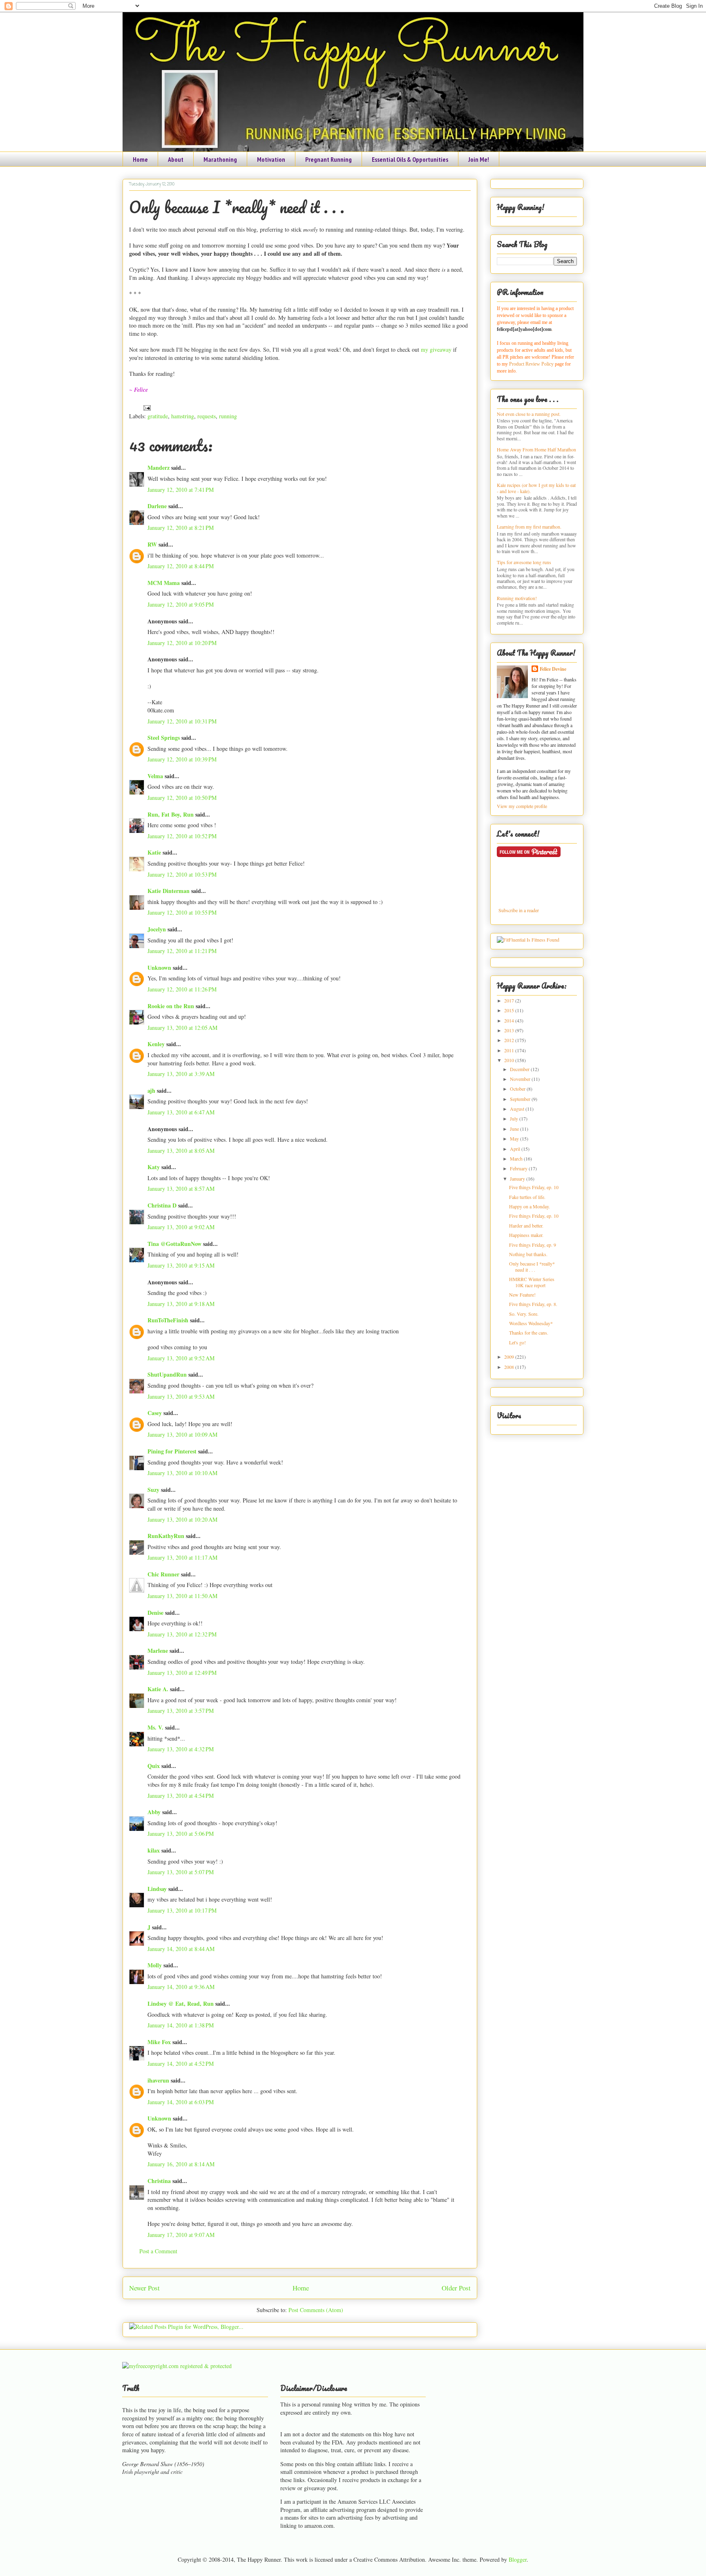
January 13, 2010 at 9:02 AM (181, 1227)
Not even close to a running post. (529, 414)
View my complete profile (522, 806)
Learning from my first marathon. (529, 527)
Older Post (456, 2288)
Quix (154, 1766)
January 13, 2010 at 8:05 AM (181, 1151)
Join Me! (479, 159)
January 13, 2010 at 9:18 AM (181, 1304)
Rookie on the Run (171, 1006)
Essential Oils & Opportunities (410, 159)
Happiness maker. (526, 1235)
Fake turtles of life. (527, 1197)
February (519, 1168)
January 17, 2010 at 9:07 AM (181, 2235)
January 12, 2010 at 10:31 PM (182, 721)
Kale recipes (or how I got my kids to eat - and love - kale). (536, 488)
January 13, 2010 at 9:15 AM (181, 1265)
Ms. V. (155, 1727)
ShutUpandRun (167, 1374)
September (521, 1099)
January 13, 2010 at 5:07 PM (181, 1872)
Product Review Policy (532, 364)
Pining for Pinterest (172, 1451)
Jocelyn (157, 929)
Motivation (271, 159)
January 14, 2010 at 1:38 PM (181, 2025)
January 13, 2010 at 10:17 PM (182, 1910)
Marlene (158, 1651)
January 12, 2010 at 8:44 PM (181, 566)
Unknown (159, 968)
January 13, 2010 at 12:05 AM (182, 1028)
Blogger (518, 2559)
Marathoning (220, 159)
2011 (510, 1050)
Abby (154, 1812)
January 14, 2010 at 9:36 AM (181, 1987)
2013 (510, 1030)
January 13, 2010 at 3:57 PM (181, 1711)
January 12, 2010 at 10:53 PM (182, 874)
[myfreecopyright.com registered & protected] (177, 2366)
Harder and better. (526, 1225)
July (515, 1118)
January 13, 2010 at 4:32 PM (181, 1749)
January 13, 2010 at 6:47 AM (181, 1112)
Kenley (156, 1044)
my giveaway (435, 349)
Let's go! (517, 1342)
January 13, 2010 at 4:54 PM (181, 1796)
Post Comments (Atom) (316, 2310)
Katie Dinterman (169, 891)
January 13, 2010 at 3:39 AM (181, 1074)
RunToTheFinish (168, 1320)
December (520, 1069)
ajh (151, 1090)
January (518, 1179)
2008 (510, 1367)
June (515, 1129)
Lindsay (157, 1889)
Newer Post (144, 2288)
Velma (155, 776)
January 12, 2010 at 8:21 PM (181, 528)
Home (140, 159)
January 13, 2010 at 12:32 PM (182, 1634)
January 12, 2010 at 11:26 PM (182, 989)
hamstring (183, 416)
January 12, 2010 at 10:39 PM (182, 759)
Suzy (153, 1490)
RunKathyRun (166, 1536)
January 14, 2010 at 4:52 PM (181, 2064)
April (516, 1149)
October (518, 1089)
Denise (155, 1613)
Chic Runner (163, 1574)
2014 (510, 1020)
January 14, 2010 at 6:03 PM (181, 2102)
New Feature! (522, 1295)
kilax (154, 1850)
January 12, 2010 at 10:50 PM (182, 798)
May (515, 1138)
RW (152, 544)
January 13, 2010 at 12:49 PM (182, 1673)
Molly (155, 1965)
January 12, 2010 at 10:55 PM (182, 912)
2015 (510, 1010)
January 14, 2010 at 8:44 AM (181, 1949)
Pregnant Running (328, 159)
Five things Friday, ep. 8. (533, 1304)
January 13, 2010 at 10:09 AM (182, 1434)
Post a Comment (158, 2251)
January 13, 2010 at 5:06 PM (181, 1834)
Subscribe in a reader (519, 910)
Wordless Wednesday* (531, 1323)
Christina (159, 2181)
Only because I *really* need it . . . (237, 207)
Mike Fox (159, 2042)
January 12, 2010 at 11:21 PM (182, 951)
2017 (510, 1000)
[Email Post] (146, 407)
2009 (510, 1357)
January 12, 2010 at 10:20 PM (182, 643)
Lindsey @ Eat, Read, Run (181, 2003)
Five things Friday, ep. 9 (533, 1245)
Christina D (162, 1205)
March (517, 1159)
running (228, 416)
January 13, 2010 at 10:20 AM (182, 1519)
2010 (510, 1060)
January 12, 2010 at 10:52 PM (182, 836)
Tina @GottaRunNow (174, 1244)
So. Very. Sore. (524, 1314)
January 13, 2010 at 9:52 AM (181, 1358)
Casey (155, 1413)
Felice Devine (553, 669)
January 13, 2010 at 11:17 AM (182, 1557)
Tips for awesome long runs (524, 562)
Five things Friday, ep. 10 (534, 1187)
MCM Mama (164, 583)
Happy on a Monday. (529, 1206)
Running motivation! (517, 598)
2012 (510, 1040)
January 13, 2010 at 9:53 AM (181, 1396)
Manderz (159, 468)
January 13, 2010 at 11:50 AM (182, 1596)
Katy (154, 1167)
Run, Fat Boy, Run (171, 814)
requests (207, 416)
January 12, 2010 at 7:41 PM (181, 490)
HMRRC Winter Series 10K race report (532, 1282)
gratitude (158, 416)
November (521, 1079)
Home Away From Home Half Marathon (536, 449)
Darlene (157, 506)
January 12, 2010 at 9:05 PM (181, 604)
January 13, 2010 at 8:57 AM (181, 1189)
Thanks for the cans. (529, 1333)
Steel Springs (164, 738)
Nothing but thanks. (528, 1254)
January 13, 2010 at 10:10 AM (182, 1473)
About (176, 159)
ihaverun (158, 2080)
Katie (154, 852)
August (518, 1109)
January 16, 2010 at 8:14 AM (181, 2164)
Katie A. (158, 1689)
